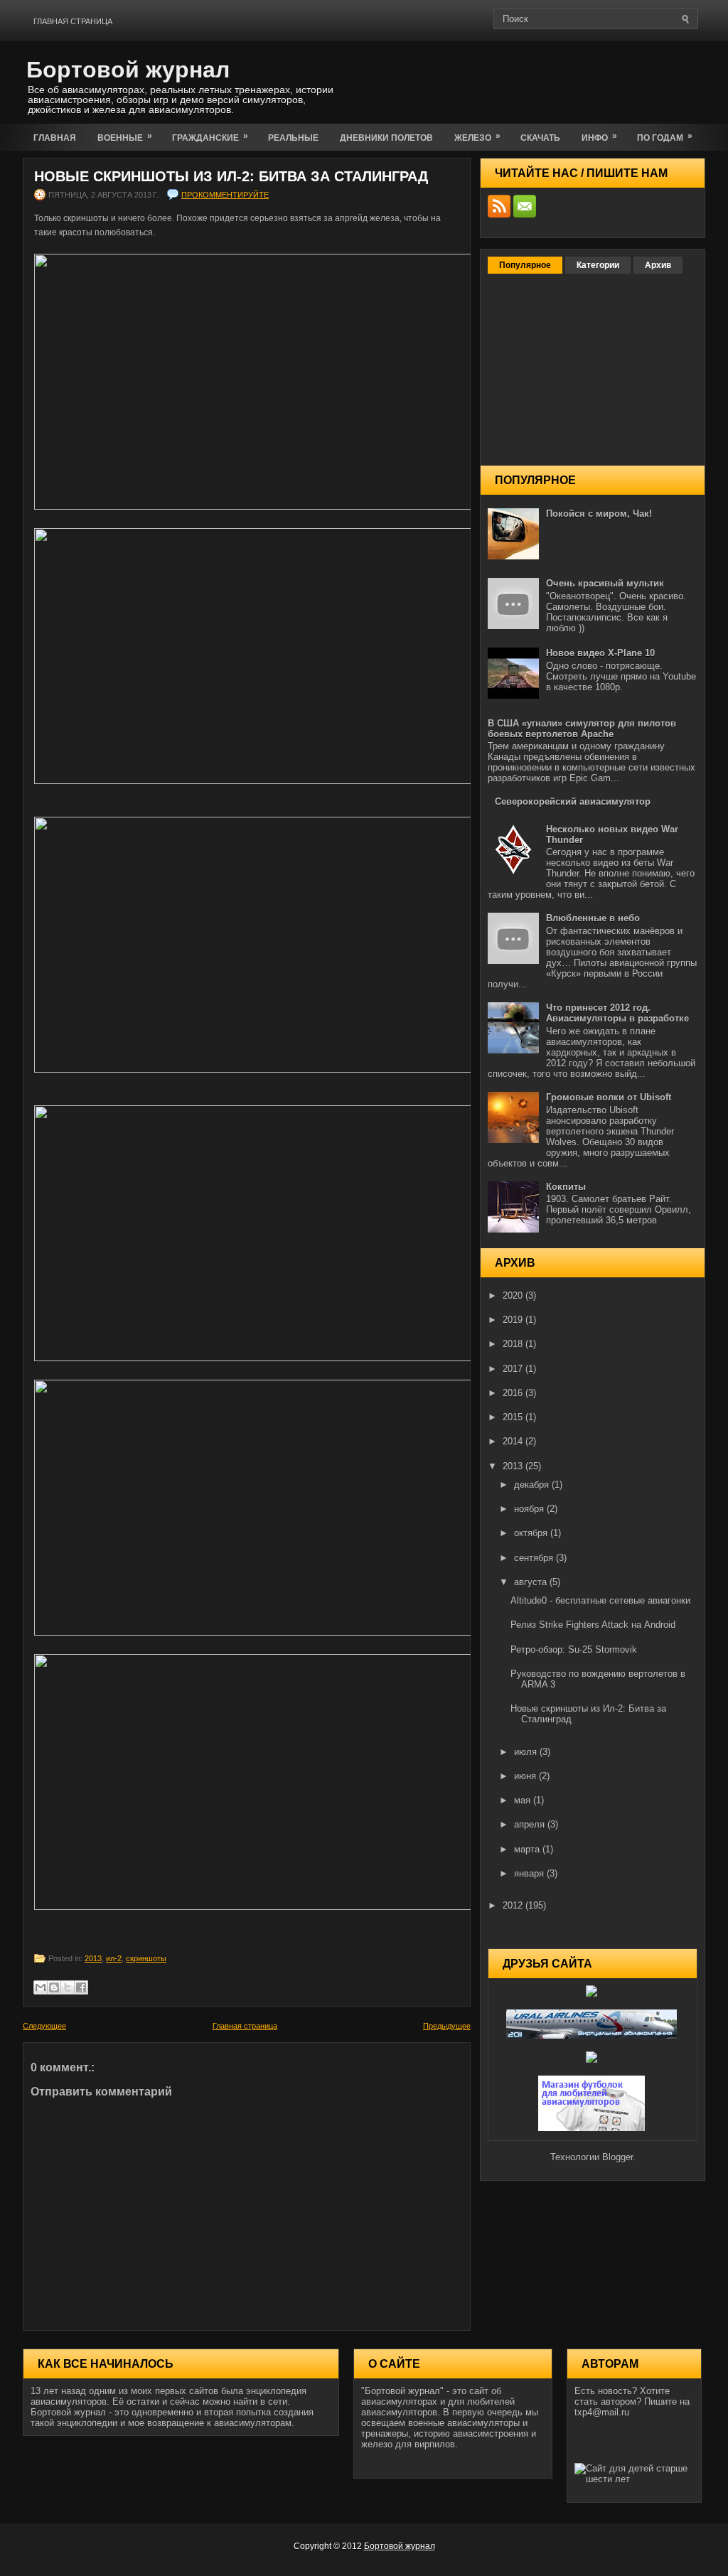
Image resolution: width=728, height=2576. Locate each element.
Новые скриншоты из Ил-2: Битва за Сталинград (231, 176)
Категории (598, 265)
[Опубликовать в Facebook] (81, 1987)
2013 (93, 1958)
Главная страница (73, 21)
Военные (125, 137)
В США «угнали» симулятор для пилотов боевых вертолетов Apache (582, 729)
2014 (514, 1441)
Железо (477, 137)
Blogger (617, 2157)
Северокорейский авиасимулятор (573, 801)
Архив (658, 265)
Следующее (44, 2026)
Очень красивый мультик (605, 583)
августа (532, 1582)
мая (524, 1800)
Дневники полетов (386, 138)
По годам (665, 137)
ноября (530, 1509)
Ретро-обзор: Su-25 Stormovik (574, 1649)
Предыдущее (447, 2026)
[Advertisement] (539, 80)
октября (532, 1533)
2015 (514, 1417)
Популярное (525, 265)
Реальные (293, 138)
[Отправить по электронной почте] (41, 1987)
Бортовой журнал (128, 70)
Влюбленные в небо (593, 918)
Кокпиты (566, 1187)
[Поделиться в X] (68, 1987)
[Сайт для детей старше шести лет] (634, 2479)
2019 (514, 1320)
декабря (533, 1485)
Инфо (599, 137)
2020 (514, 1295)
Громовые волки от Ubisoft (609, 1097)
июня (526, 1776)
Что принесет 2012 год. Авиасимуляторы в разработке (617, 1013)
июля (527, 1752)
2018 (514, 1344)
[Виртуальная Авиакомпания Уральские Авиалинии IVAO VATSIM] (593, 2035)
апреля (531, 1824)
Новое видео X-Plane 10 (600, 653)
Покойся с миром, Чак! (599, 514)
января (530, 1873)
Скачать (540, 138)
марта (528, 1849)
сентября (535, 1558)
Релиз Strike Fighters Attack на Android (593, 1625)
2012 (514, 1905)
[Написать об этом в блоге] (54, 1987)
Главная (55, 138)
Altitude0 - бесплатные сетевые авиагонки (600, 1600)
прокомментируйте (225, 195)
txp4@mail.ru (602, 2412)
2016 (514, 1393)
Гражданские (210, 137)
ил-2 (114, 1958)
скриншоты (146, 1958)
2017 (514, 1369)
